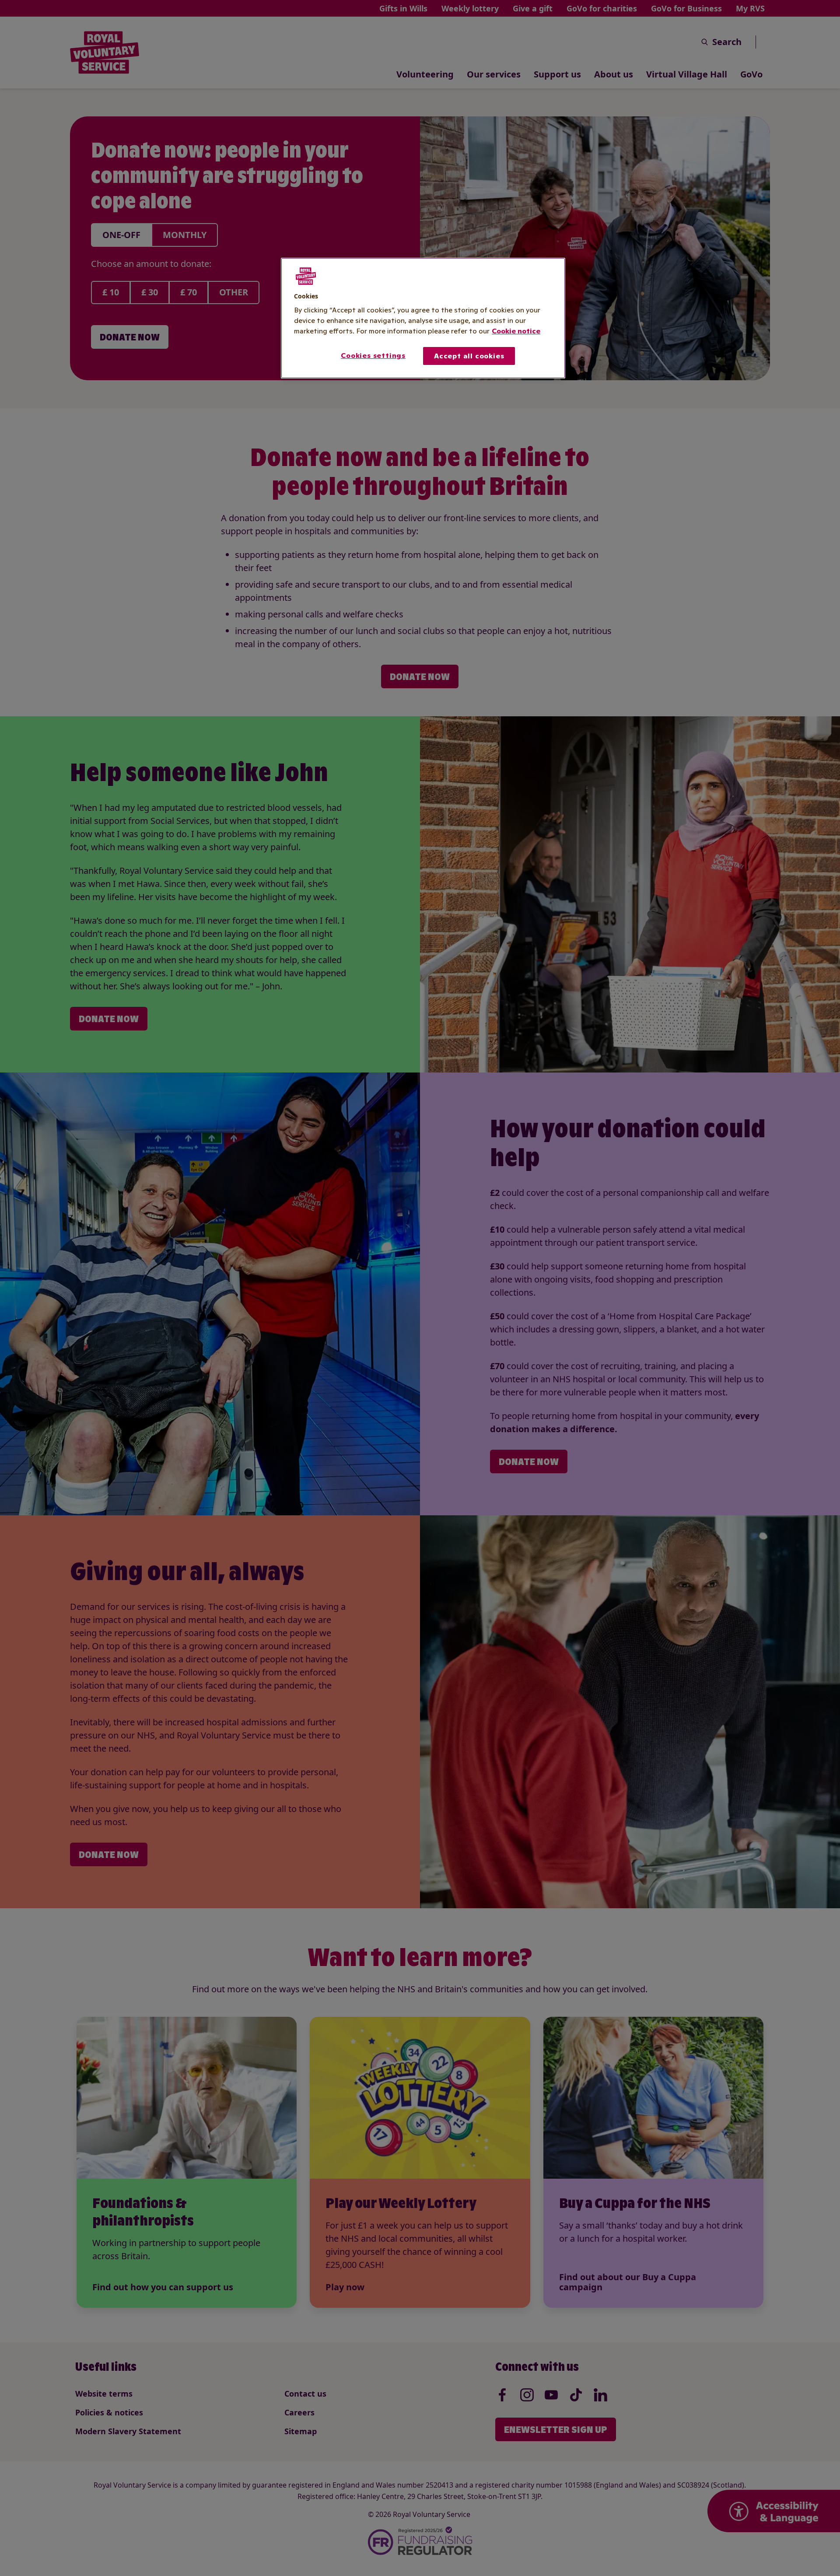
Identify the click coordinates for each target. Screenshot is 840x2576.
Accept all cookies (469, 356)
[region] (423, 318)
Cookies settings (373, 355)
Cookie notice (516, 331)
